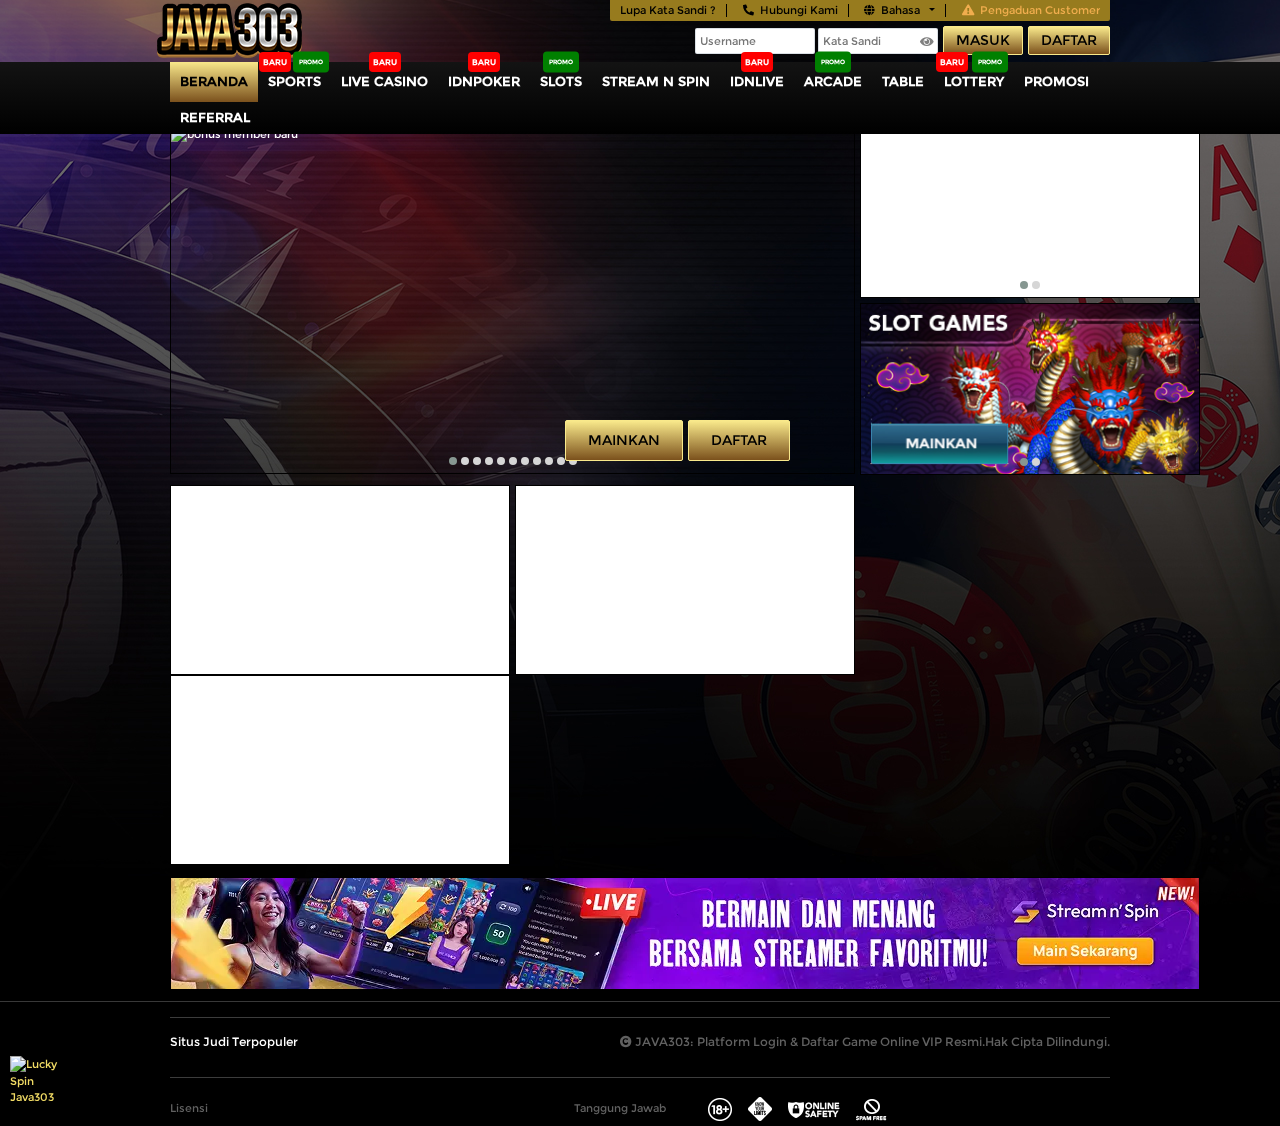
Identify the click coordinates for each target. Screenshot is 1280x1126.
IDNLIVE (757, 81)
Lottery (974, 81)
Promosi (1056, 81)
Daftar (1069, 40)
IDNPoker (484, 81)
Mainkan (624, 440)
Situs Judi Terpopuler (234, 1041)
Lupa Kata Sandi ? (668, 10)
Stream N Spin (656, 81)
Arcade (833, 81)
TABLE (903, 81)
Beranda (214, 81)
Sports (294, 81)
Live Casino (384, 81)
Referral (215, 117)
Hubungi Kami (799, 10)
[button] (453, 461)
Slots (561, 81)
